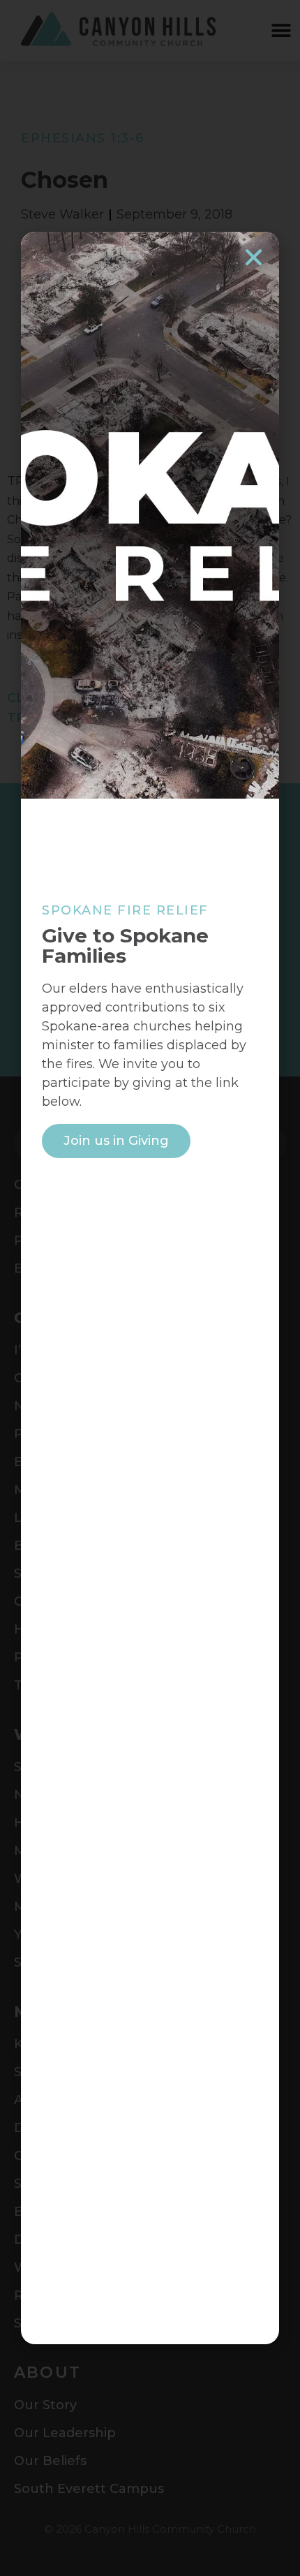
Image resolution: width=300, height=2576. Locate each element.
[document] (150, 1288)
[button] (254, 257)
